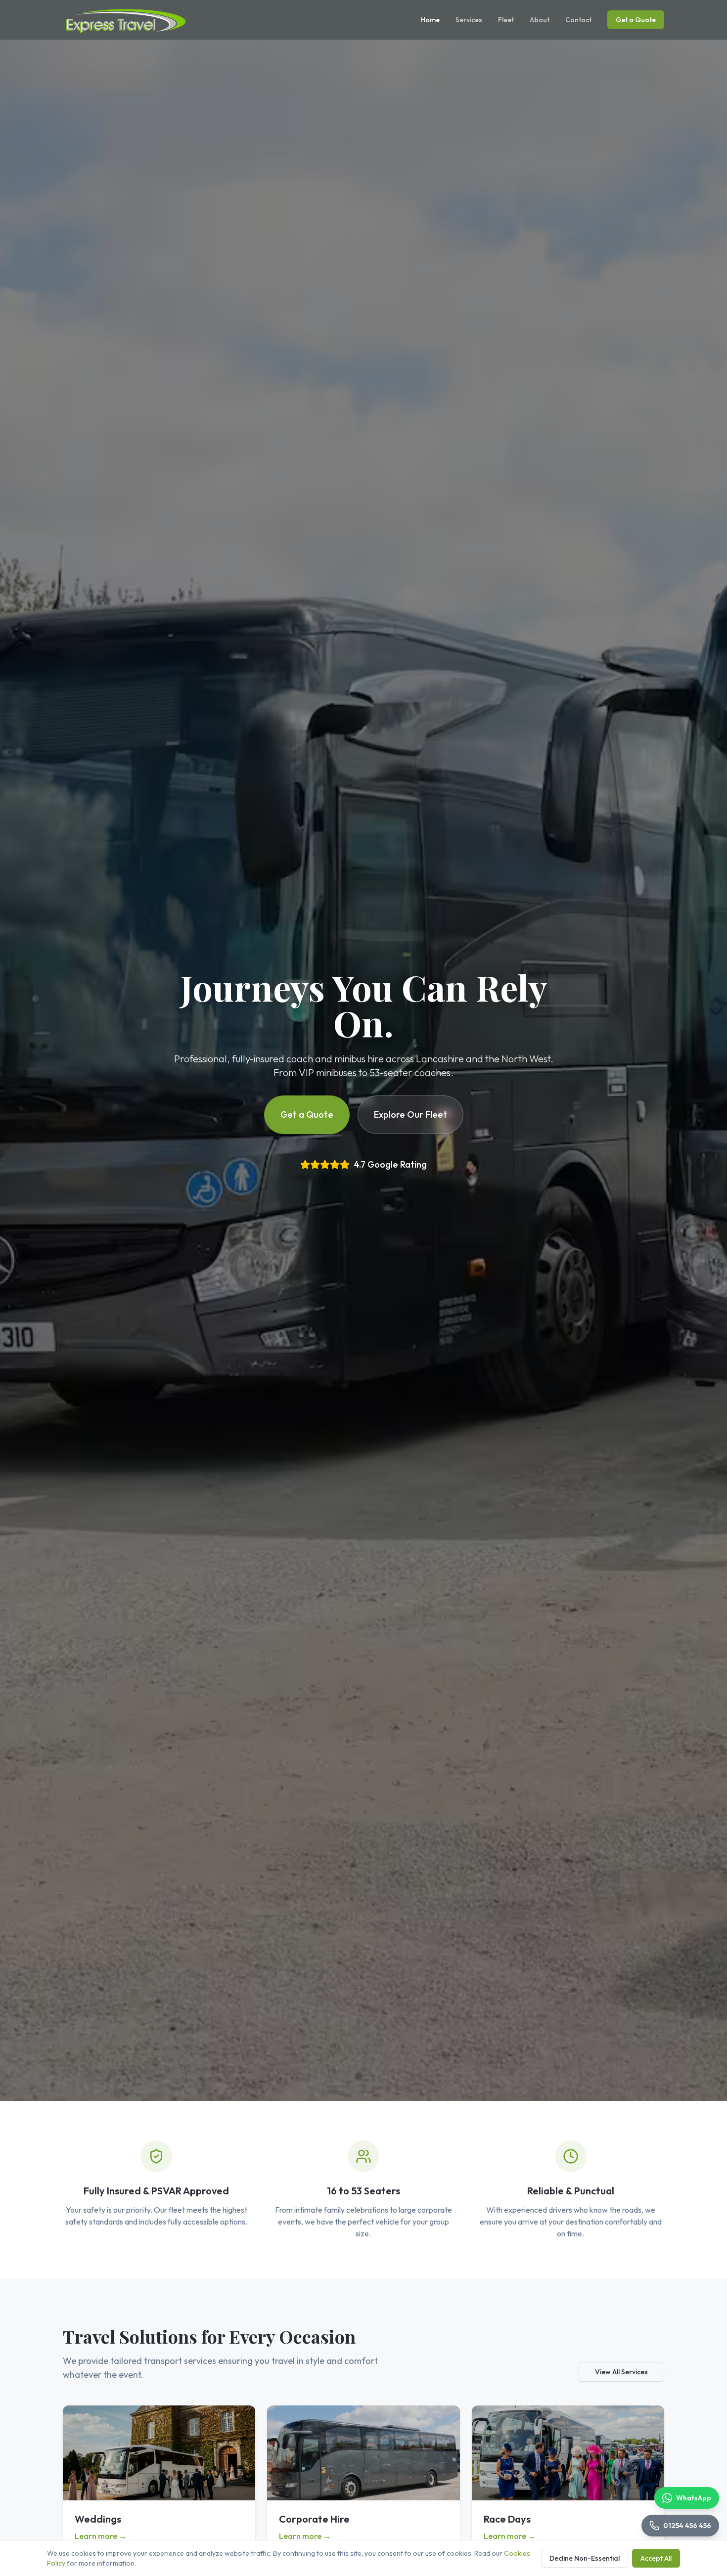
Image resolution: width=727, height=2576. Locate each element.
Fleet (506, 20)
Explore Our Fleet (410, 1114)
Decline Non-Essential (585, 2558)
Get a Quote (636, 20)
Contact (578, 20)
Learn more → (101, 2536)
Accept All (656, 2558)
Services (469, 20)
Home (430, 20)
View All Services (621, 2372)
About (540, 20)
